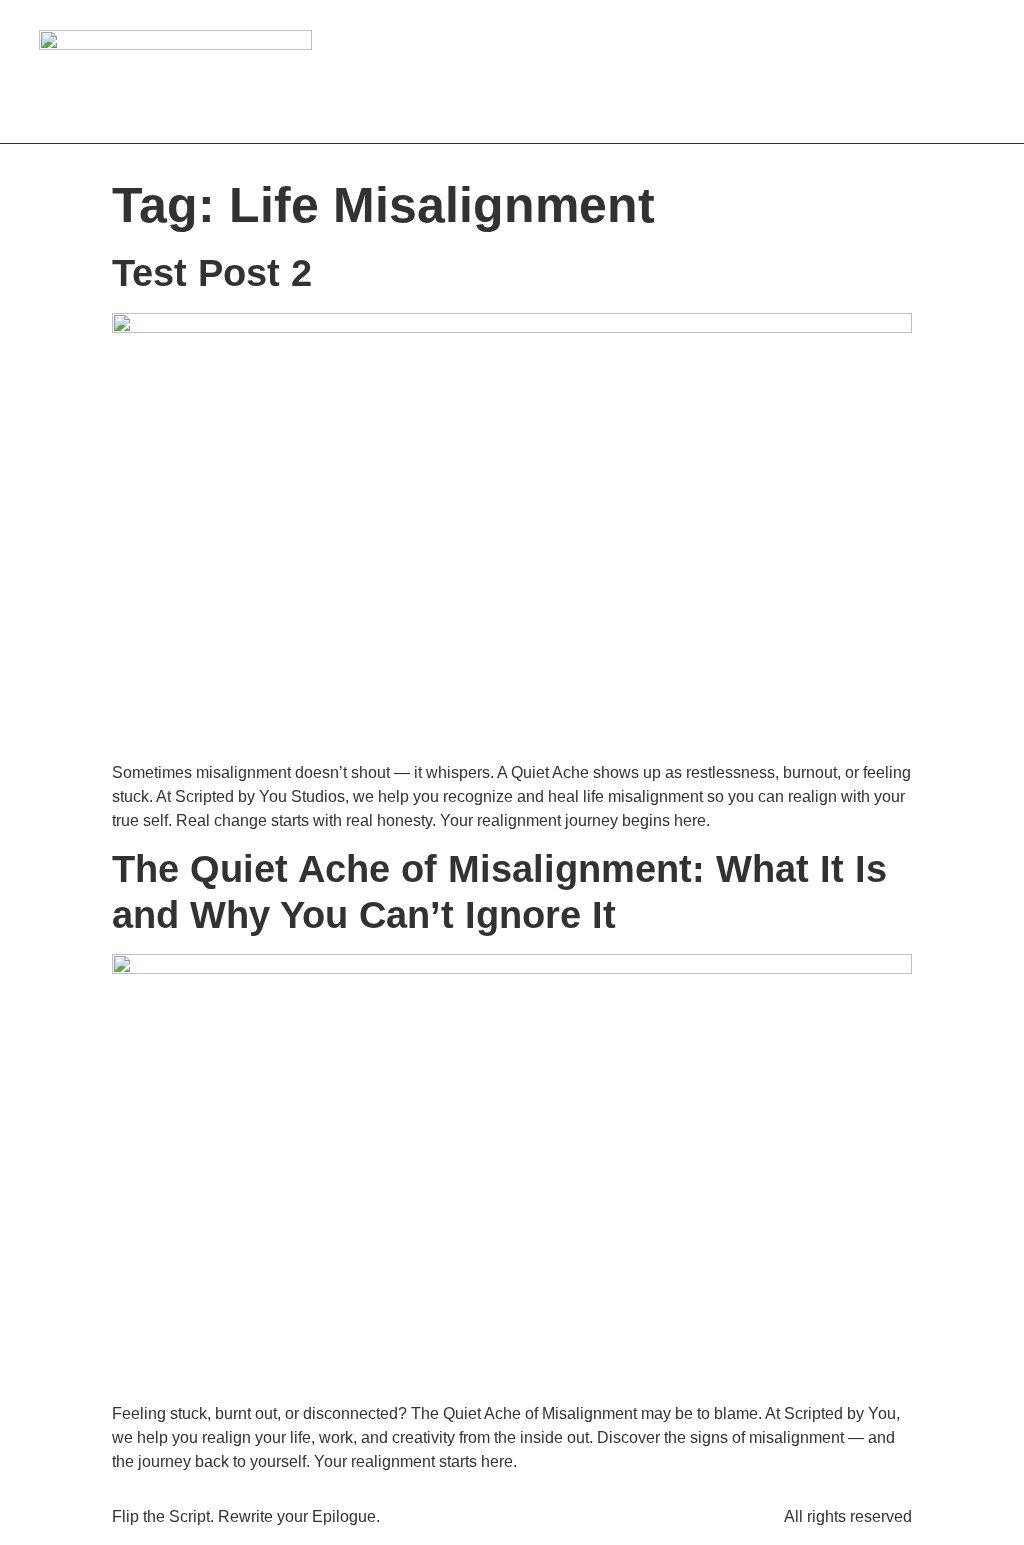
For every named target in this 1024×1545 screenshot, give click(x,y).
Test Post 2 (212, 273)
